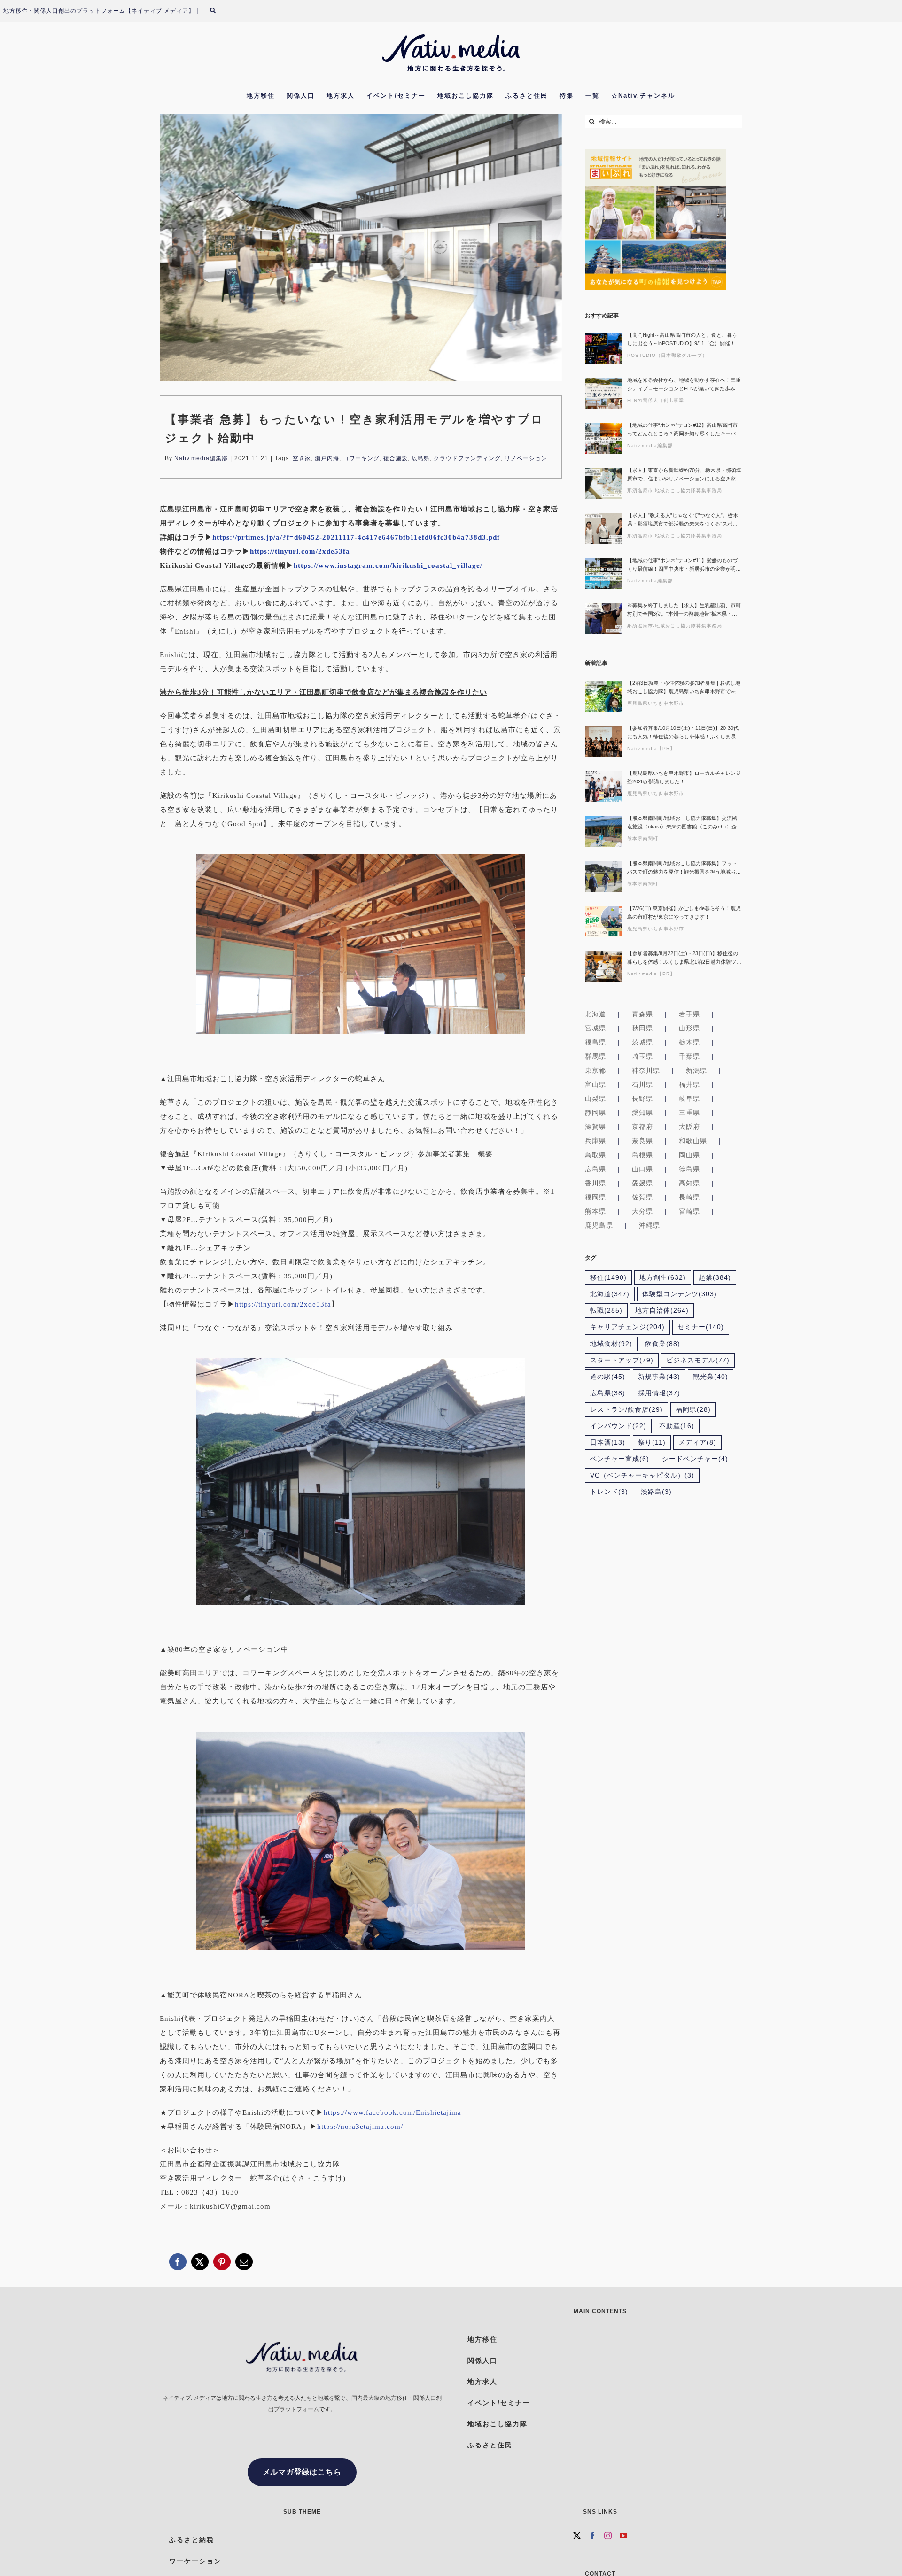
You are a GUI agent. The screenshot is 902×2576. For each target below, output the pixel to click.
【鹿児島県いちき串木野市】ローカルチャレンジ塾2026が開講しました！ (684, 777)
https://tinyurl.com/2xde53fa (300, 551)
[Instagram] (608, 2536)
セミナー (701, 1327)
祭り (652, 1443)
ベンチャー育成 (620, 1459)
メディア (697, 1443)
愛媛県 (642, 1183)
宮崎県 (689, 1211)
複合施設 (396, 458)
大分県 (642, 1211)
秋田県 (642, 1028)
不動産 (677, 1426)
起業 (715, 1278)
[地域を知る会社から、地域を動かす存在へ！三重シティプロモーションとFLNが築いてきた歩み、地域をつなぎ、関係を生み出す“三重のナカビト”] (604, 393)
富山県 (595, 1084)
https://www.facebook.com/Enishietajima (393, 2112)
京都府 (642, 1127)
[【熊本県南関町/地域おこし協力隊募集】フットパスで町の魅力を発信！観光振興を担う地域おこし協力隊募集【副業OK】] (604, 877)
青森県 (642, 1014)
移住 (608, 1278)
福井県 (689, 1084)
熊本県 (595, 1211)
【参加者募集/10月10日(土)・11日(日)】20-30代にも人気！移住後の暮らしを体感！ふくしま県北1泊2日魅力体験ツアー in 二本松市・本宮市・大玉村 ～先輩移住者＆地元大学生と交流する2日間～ (684, 733)
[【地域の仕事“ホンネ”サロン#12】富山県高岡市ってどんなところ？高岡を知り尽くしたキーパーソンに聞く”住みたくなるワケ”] (604, 438)
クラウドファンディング (467, 458)
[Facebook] (593, 2536)
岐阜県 (689, 1098)
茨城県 (642, 1042)
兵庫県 (595, 1141)
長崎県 (689, 1197)
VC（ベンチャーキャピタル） (642, 1475)
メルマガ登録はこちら (302, 2472)
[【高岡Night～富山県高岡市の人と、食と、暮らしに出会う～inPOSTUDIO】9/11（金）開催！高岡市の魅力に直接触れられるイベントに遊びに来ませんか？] (604, 348)
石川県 (642, 1084)
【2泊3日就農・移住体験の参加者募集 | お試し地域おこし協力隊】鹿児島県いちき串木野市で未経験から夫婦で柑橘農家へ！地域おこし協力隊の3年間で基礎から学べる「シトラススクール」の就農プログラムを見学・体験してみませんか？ (684, 688)
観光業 (711, 1377)
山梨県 (595, 1098)
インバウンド (618, 1426)
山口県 (642, 1169)
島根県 (642, 1155)
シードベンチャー (695, 1459)
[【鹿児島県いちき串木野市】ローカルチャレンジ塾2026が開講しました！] (604, 786)
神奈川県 (646, 1070)
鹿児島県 (599, 1225)
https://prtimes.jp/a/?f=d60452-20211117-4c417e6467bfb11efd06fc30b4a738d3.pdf (356, 537)
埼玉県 (642, 1056)
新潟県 (696, 1070)
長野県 (642, 1098)
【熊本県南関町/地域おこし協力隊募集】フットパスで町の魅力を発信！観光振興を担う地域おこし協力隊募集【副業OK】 (684, 868)
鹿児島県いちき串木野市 (656, 703)
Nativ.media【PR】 (651, 748)
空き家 (302, 458)
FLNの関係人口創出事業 (656, 400)
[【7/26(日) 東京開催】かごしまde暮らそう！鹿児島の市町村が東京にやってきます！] (604, 922)
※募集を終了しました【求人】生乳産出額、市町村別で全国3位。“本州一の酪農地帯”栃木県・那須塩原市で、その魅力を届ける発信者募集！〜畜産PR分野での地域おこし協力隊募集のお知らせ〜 (684, 610)
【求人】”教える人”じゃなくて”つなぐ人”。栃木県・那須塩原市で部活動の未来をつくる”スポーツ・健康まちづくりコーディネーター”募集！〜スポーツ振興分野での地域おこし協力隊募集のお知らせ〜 (684, 520)
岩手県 (689, 1014)
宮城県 (595, 1028)
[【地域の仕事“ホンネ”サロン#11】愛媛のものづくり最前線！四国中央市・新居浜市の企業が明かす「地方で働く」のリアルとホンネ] (604, 574)
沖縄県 (649, 1225)
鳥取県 (595, 1155)
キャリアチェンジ (627, 1327)
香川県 (595, 1183)
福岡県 (595, 1197)
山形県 (689, 1028)
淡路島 (656, 1492)
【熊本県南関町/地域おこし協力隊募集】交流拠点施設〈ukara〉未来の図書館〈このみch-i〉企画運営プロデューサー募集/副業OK (684, 823)
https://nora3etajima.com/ (360, 2127)
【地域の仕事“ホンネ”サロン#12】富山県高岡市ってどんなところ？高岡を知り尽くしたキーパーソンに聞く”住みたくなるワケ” (684, 430)
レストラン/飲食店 (626, 1410)
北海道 (595, 1014)
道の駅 (608, 1377)
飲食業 (663, 1344)
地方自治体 (662, 1311)
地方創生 (663, 1278)
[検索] (218, 11)
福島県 (595, 1042)
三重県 (689, 1113)
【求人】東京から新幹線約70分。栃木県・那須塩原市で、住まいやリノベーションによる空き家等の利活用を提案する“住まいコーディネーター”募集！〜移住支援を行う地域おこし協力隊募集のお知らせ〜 (684, 475)
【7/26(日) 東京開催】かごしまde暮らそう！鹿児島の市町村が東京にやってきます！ (684, 913)
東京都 (595, 1070)
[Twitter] (577, 2536)
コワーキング (361, 458)
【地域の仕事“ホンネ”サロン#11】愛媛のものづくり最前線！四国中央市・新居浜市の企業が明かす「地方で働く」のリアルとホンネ (684, 565)
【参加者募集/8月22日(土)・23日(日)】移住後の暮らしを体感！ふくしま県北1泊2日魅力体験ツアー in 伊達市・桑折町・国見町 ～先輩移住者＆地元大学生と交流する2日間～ (684, 958)
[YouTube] (624, 2536)
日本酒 (608, 1443)
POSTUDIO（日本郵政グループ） (667, 355)
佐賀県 (642, 1197)
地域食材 (611, 1344)
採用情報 (659, 1393)
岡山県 (689, 1155)
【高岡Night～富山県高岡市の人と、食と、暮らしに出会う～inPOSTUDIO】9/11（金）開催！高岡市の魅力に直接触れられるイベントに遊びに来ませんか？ (684, 340)
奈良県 (642, 1141)
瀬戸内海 (327, 458)
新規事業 (659, 1377)
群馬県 (595, 1056)
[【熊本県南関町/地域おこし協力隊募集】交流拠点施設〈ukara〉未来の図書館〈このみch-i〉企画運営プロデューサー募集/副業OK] (604, 832)
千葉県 (689, 1056)
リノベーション (526, 458)
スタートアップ (622, 1360)
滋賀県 (595, 1127)
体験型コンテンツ (680, 1294)
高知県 (689, 1183)
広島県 (421, 458)
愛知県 (642, 1113)
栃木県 (689, 1042)
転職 (606, 1311)
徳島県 (689, 1169)
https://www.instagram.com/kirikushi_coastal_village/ (388, 565)
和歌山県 (693, 1141)
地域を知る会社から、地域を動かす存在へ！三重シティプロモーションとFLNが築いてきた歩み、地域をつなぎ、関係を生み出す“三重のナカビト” (684, 385)
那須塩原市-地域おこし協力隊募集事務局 (675, 491)
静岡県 (595, 1113)
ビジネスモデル (698, 1360)
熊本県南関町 (643, 839)
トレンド (609, 1492)
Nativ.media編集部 (201, 458)
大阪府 (689, 1127)
